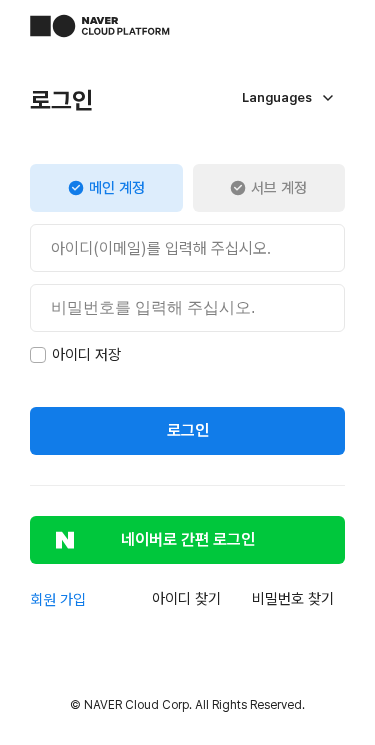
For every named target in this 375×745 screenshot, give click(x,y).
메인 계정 (117, 188)
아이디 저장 (86, 355)
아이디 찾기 (186, 599)
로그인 (188, 430)
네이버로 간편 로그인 (188, 539)
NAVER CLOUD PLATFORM (100, 26)
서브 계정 (279, 188)
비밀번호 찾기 (293, 599)
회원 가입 (58, 600)
